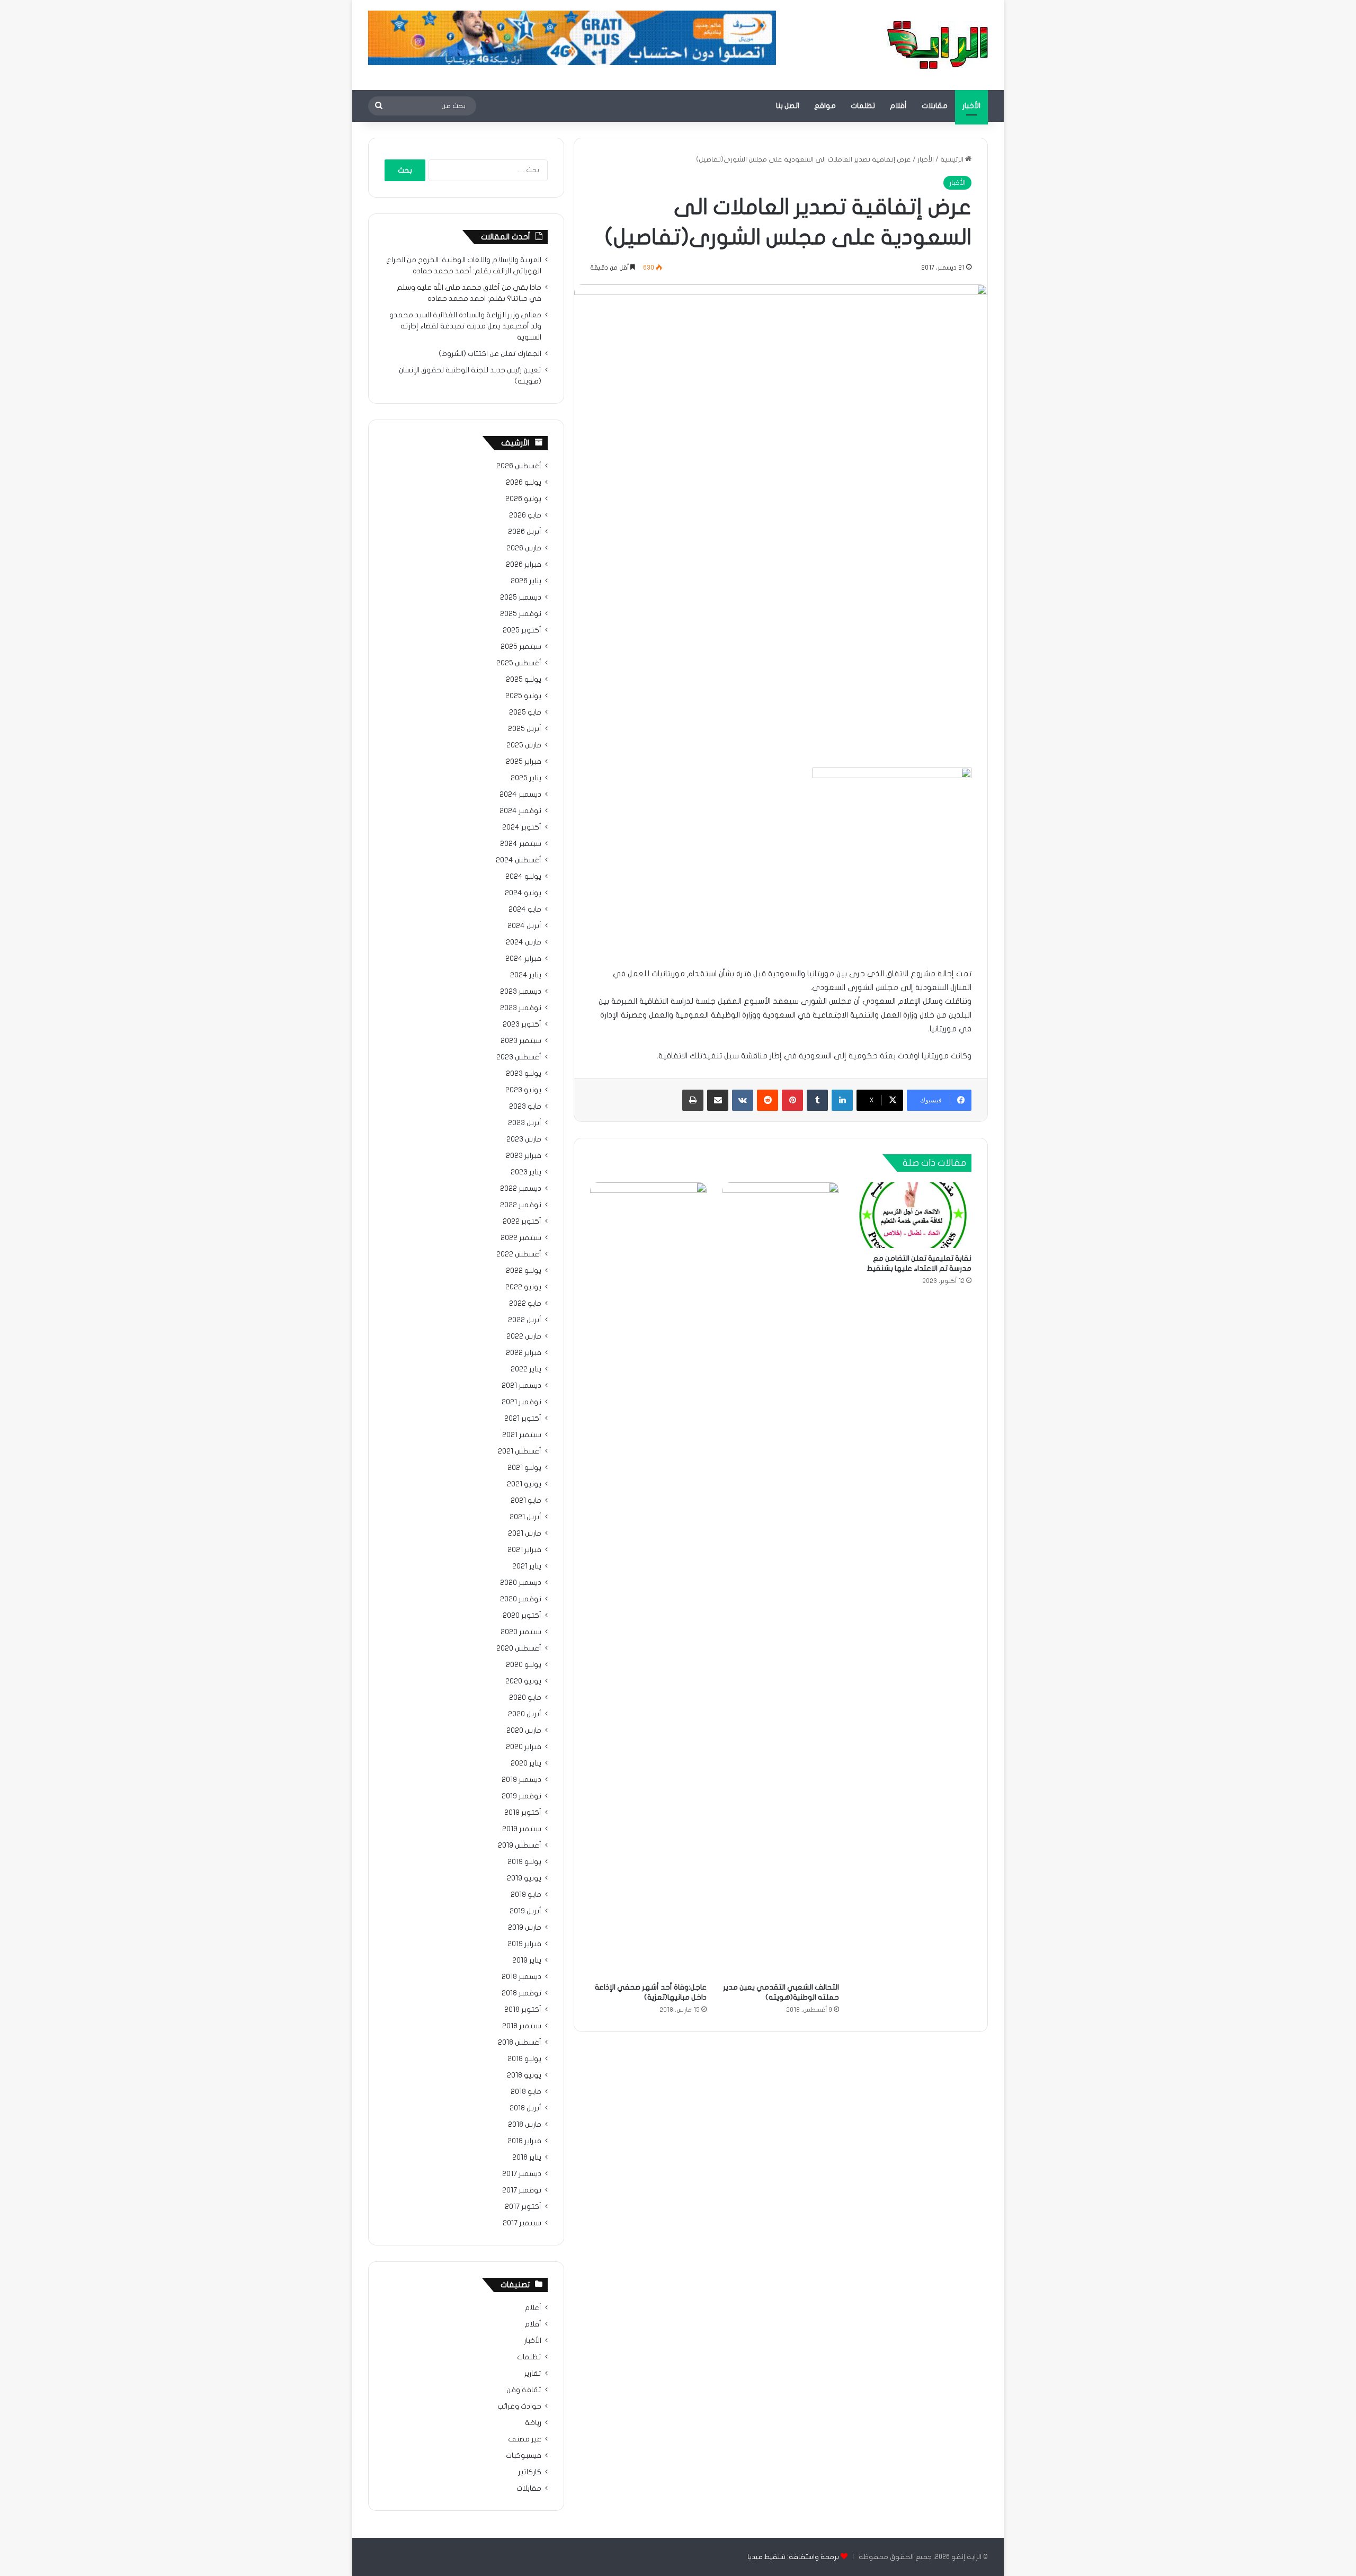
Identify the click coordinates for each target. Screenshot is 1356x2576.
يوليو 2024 (523, 877)
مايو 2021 (526, 1501)
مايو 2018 (526, 2092)
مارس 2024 (524, 942)
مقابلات (935, 106)
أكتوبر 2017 (523, 2207)
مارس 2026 (524, 548)
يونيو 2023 (523, 1090)
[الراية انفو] (938, 45)
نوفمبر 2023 (521, 1008)
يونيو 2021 (524, 1484)
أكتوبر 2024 (522, 827)
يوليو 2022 (524, 1271)
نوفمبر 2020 (521, 1599)
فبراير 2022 (524, 1353)
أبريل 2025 (525, 729)
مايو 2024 (525, 910)
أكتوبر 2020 (522, 1616)
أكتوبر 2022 (522, 1222)
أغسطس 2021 (520, 1451)
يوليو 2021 (524, 1468)
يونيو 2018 (524, 2075)
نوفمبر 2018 (521, 1993)
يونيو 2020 (523, 1681)
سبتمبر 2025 (521, 647)
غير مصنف (525, 2439)
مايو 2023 (525, 1107)
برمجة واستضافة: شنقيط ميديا (793, 2557)
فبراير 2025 (524, 762)
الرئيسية (953, 159)
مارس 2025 (524, 745)
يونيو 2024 (523, 893)
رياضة (533, 2423)
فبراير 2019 (524, 1944)
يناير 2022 (526, 1369)
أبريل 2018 (525, 2108)
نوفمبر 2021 (521, 1402)
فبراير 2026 (524, 565)
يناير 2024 (526, 975)
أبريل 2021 (525, 1517)
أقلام (898, 106)
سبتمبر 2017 (522, 2223)
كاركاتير (530, 2472)
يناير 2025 (526, 778)
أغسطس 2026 (519, 466)
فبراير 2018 (524, 2141)
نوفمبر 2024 (520, 811)
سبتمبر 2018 (522, 2026)
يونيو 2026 (523, 499)
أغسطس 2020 (519, 1648)
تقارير (533, 2374)
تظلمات (863, 106)
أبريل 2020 (525, 1714)
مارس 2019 (525, 1928)
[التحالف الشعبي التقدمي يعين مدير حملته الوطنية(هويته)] (781, 1580)
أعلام (533, 2308)
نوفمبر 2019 (521, 1796)
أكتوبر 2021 (523, 1419)
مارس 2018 (525, 2125)
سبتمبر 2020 (521, 1632)
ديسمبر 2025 (521, 598)
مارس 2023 (524, 1139)
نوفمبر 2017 (522, 2190)
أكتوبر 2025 (522, 630)
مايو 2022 (525, 1304)
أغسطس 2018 (520, 2043)
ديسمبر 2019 (521, 1780)
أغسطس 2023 (519, 1057)
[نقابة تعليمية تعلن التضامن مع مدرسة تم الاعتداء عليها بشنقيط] (913, 1215)
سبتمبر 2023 (521, 1041)
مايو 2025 (525, 712)
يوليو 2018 (524, 2059)
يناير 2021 (527, 1566)
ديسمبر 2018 (521, 1977)
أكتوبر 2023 (522, 1024)
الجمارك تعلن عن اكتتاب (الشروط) (490, 354)
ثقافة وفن (524, 2390)
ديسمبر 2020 (521, 1583)
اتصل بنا (788, 106)
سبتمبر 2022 (521, 1238)
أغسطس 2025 (519, 663)
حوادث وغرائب (519, 2406)
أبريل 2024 (524, 926)
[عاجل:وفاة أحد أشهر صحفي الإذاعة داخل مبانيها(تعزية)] (648, 1580)
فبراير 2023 (524, 1156)
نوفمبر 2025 (521, 614)
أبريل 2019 (525, 1911)
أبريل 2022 (525, 1320)
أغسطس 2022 (519, 1254)
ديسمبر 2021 (521, 1386)
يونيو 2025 (523, 696)
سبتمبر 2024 (521, 844)
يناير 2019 (527, 1960)
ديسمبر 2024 (520, 795)
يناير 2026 (526, 581)
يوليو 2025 (524, 680)
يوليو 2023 (524, 1074)
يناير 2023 (526, 1172)
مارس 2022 (524, 1336)
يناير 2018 (527, 2158)
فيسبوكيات (524, 2456)
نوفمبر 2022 (521, 1205)
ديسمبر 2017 (522, 2174)
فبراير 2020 (524, 1747)
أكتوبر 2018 (523, 2010)
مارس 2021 (525, 1534)
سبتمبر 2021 (522, 1435)
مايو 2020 (525, 1698)
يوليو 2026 (524, 483)
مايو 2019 (526, 1895)
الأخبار (971, 106)
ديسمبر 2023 (521, 992)
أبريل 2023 (525, 1123)
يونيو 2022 (523, 1287)
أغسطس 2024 (519, 860)
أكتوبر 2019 (523, 1813)
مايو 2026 (525, 515)
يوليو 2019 (524, 1862)
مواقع (825, 106)
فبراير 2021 (524, 1550)
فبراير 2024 (523, 959)
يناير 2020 (526, 1763)
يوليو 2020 (524, 1665)
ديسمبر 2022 (521, 1189)
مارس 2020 (524, 1731)
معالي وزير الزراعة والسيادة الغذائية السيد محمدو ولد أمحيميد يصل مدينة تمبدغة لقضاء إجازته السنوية (465, 326)
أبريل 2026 (525, 532)
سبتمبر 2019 (522, 1829)
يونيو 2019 (524, 1878)
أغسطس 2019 (520, 1846)
